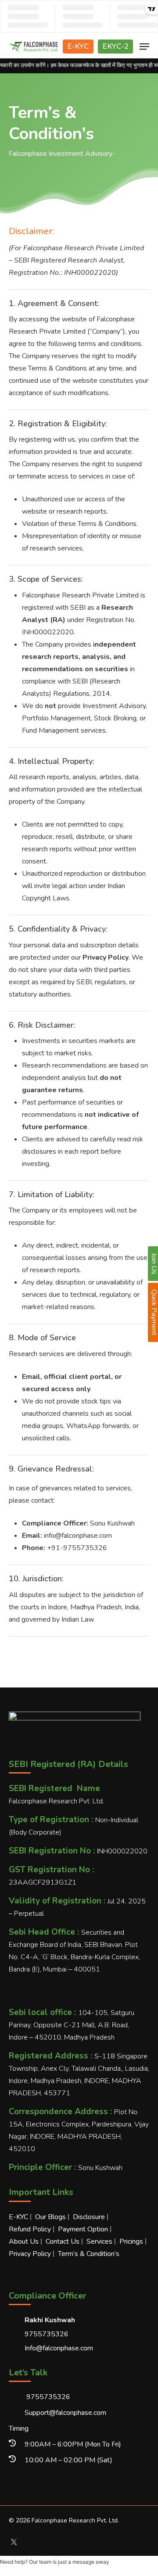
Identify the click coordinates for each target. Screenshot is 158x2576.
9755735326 (47, 2397)
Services (99, 2241)
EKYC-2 (115, 46)
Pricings (131, 2241)
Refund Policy (30, 2229)
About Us (24, 2241)
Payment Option (83, 2229)
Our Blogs (50, 2217)
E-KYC (78, 46)
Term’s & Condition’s (89, 2254)
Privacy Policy (30, 2254)
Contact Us (63, 2241)
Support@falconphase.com (65, 2413)
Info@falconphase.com (59, 2348)
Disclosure (89, 2217)
